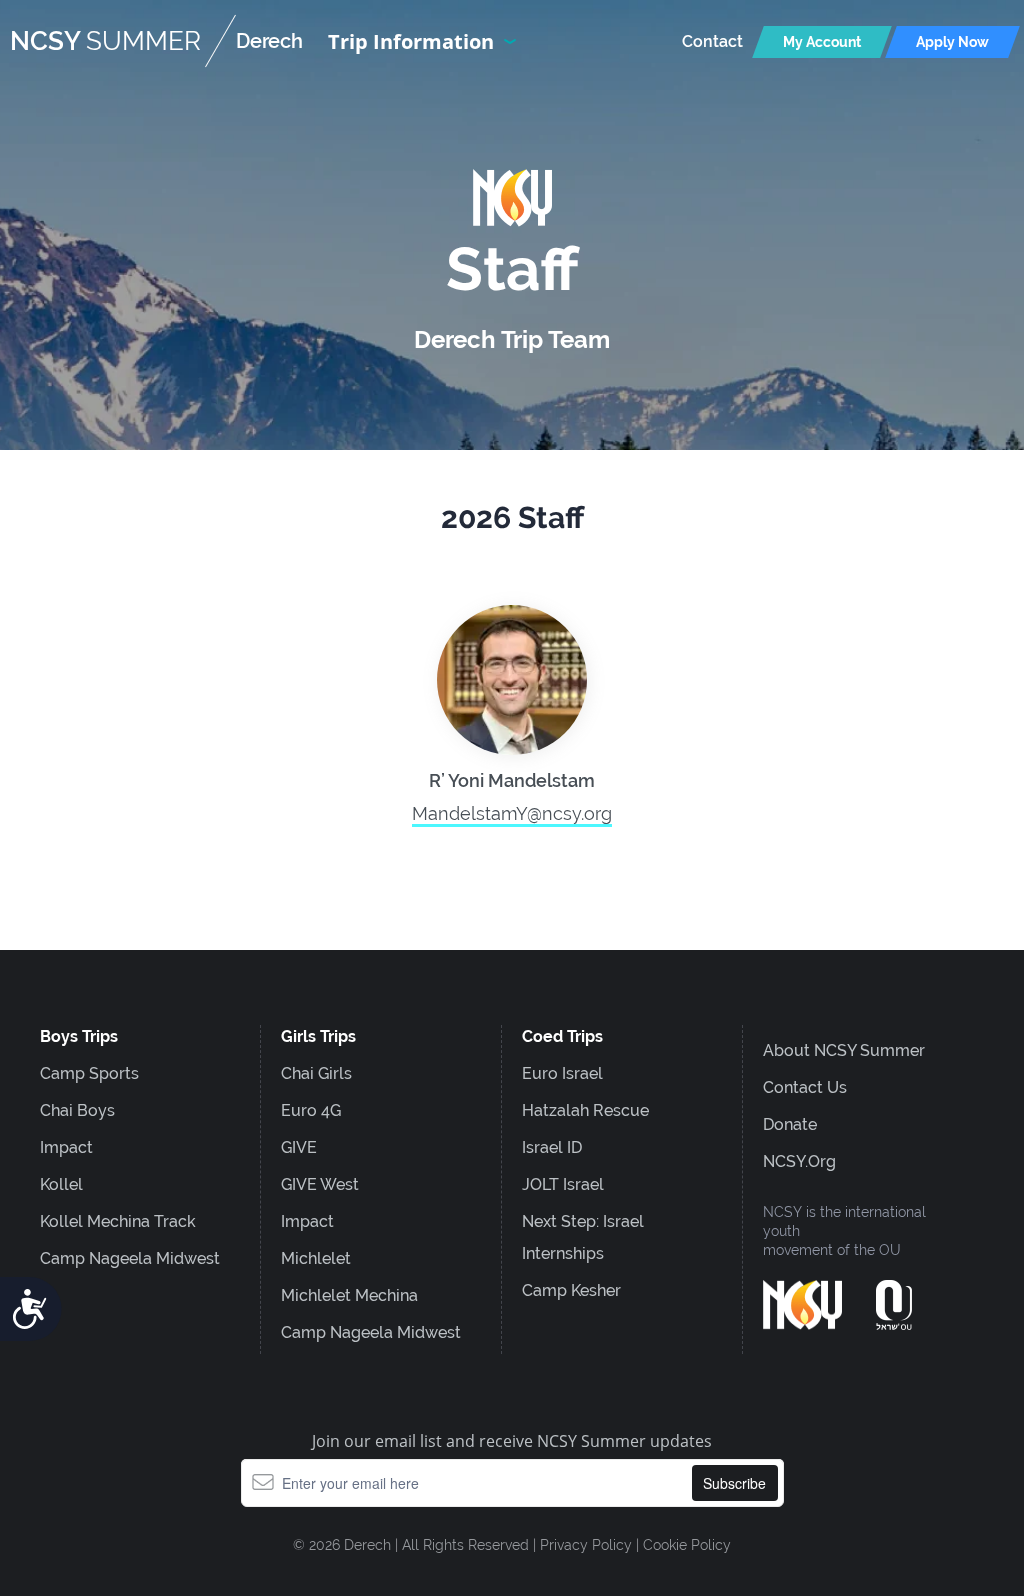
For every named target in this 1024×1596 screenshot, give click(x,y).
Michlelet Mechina (349, 1295)
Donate (790, 1124)
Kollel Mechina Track (118, 1221)
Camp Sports (89, 1073)
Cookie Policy (687, 1545)
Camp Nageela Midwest (130, 1258)
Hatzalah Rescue (585, 1110)
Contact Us (805, 1087)
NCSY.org (799, 1161)
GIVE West (320, 1184)
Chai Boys (77, 1110)
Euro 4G (311, 1110)
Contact (712, 41)
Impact (66, 1147)
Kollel (61, 1184)
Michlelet (316, 1258)
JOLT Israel (563, 1184)
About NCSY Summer (844, 1050)
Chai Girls (316, 1073)
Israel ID (552, 1147)
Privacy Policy (586, 1545)
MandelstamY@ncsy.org (512, 813)
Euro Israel (562, 1073)
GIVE (299, 1147)
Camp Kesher (571, 1290)
